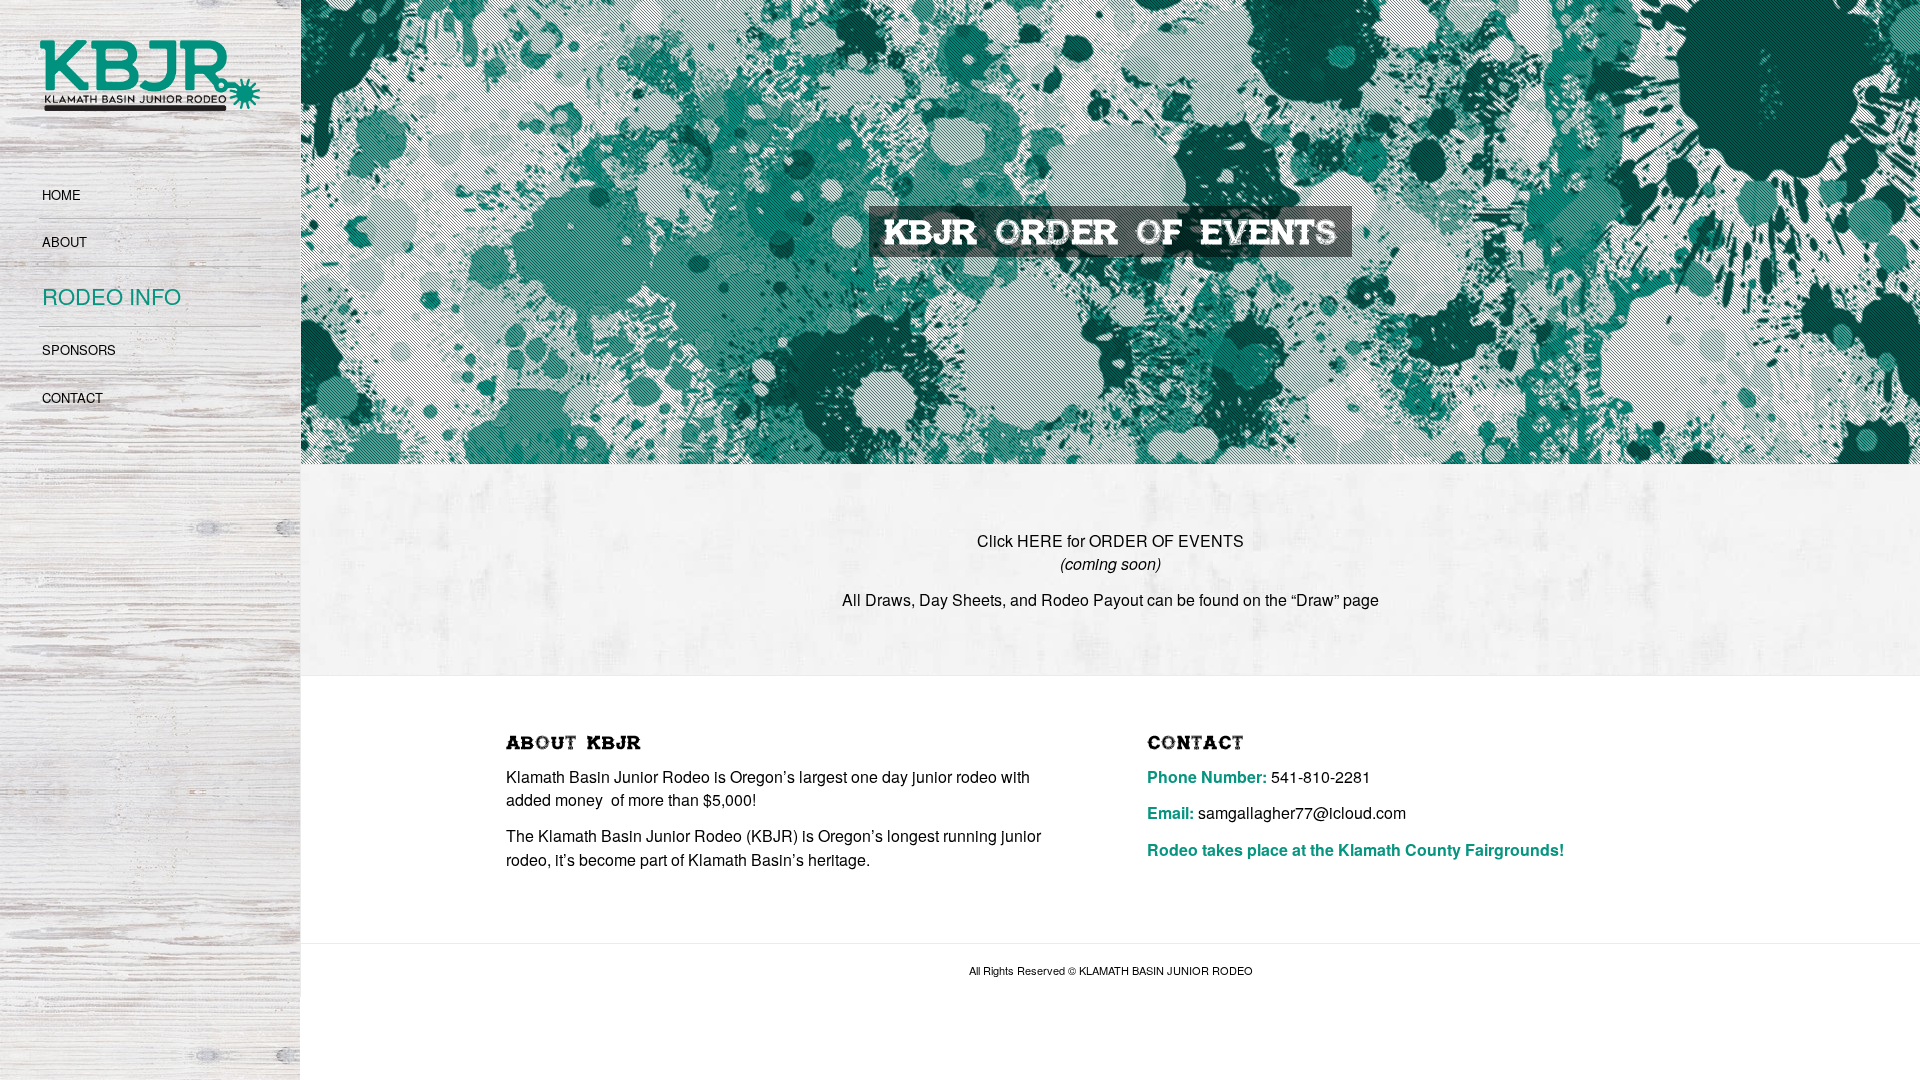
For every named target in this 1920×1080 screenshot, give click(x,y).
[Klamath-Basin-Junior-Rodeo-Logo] (150, 75)
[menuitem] (150, 196)
